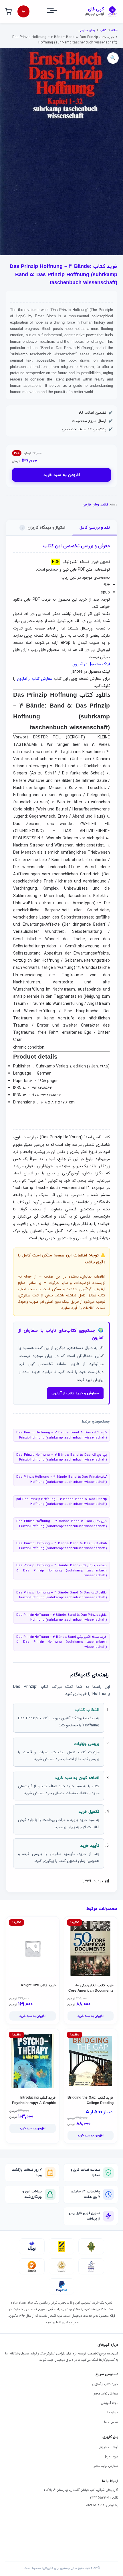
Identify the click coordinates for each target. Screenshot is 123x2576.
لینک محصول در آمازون (91, 664)
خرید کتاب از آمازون (105, 2384)
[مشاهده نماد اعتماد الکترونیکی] (91, 2266)
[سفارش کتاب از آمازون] (23, 11)
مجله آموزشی (109, 2403)
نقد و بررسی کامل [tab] (95, 528)
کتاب (103, 30)
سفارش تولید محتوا (105, 2394)
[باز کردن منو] (57, 12)
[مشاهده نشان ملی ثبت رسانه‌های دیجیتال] (61, 2266)
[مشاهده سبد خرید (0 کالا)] (8, 11)
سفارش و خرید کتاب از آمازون (75, 1393)
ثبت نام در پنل (108, 2447)
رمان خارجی (87, 30)
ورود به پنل (111, 2457)
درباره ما (113, 2412)
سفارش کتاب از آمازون (35, 679)
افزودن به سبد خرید (62, 475)
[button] (113, 58)
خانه (114, 30)
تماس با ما (111, 2422)
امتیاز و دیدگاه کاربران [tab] (43, 528)
